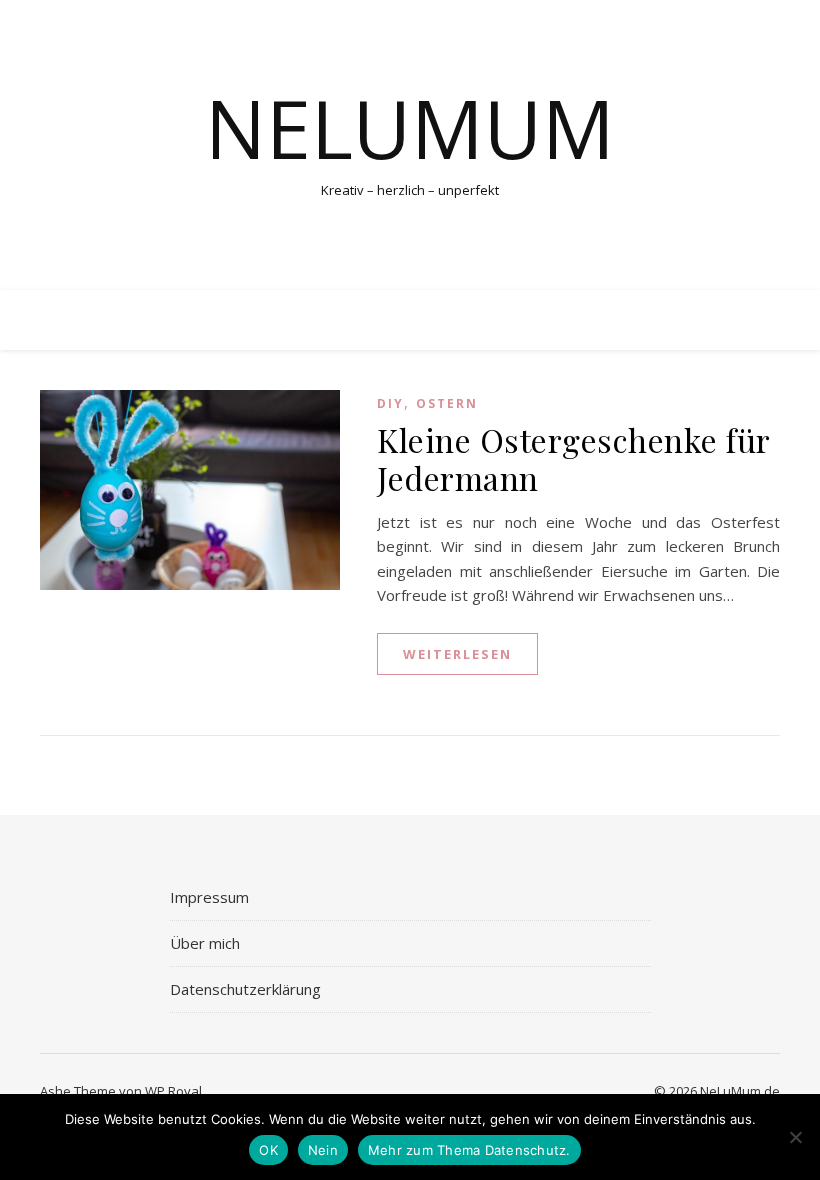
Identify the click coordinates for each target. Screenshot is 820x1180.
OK (268, 1150)
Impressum (209, 897)
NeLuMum (410, 128)
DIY (390, 403)
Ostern (447, 403)
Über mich (205, 943)
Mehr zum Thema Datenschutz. (469, 1150)
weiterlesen (457, 654)
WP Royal (173, 1091)
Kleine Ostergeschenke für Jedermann (573, 458)
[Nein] (795, 1137)
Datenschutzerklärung (245, 989)
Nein (323, 1150)
